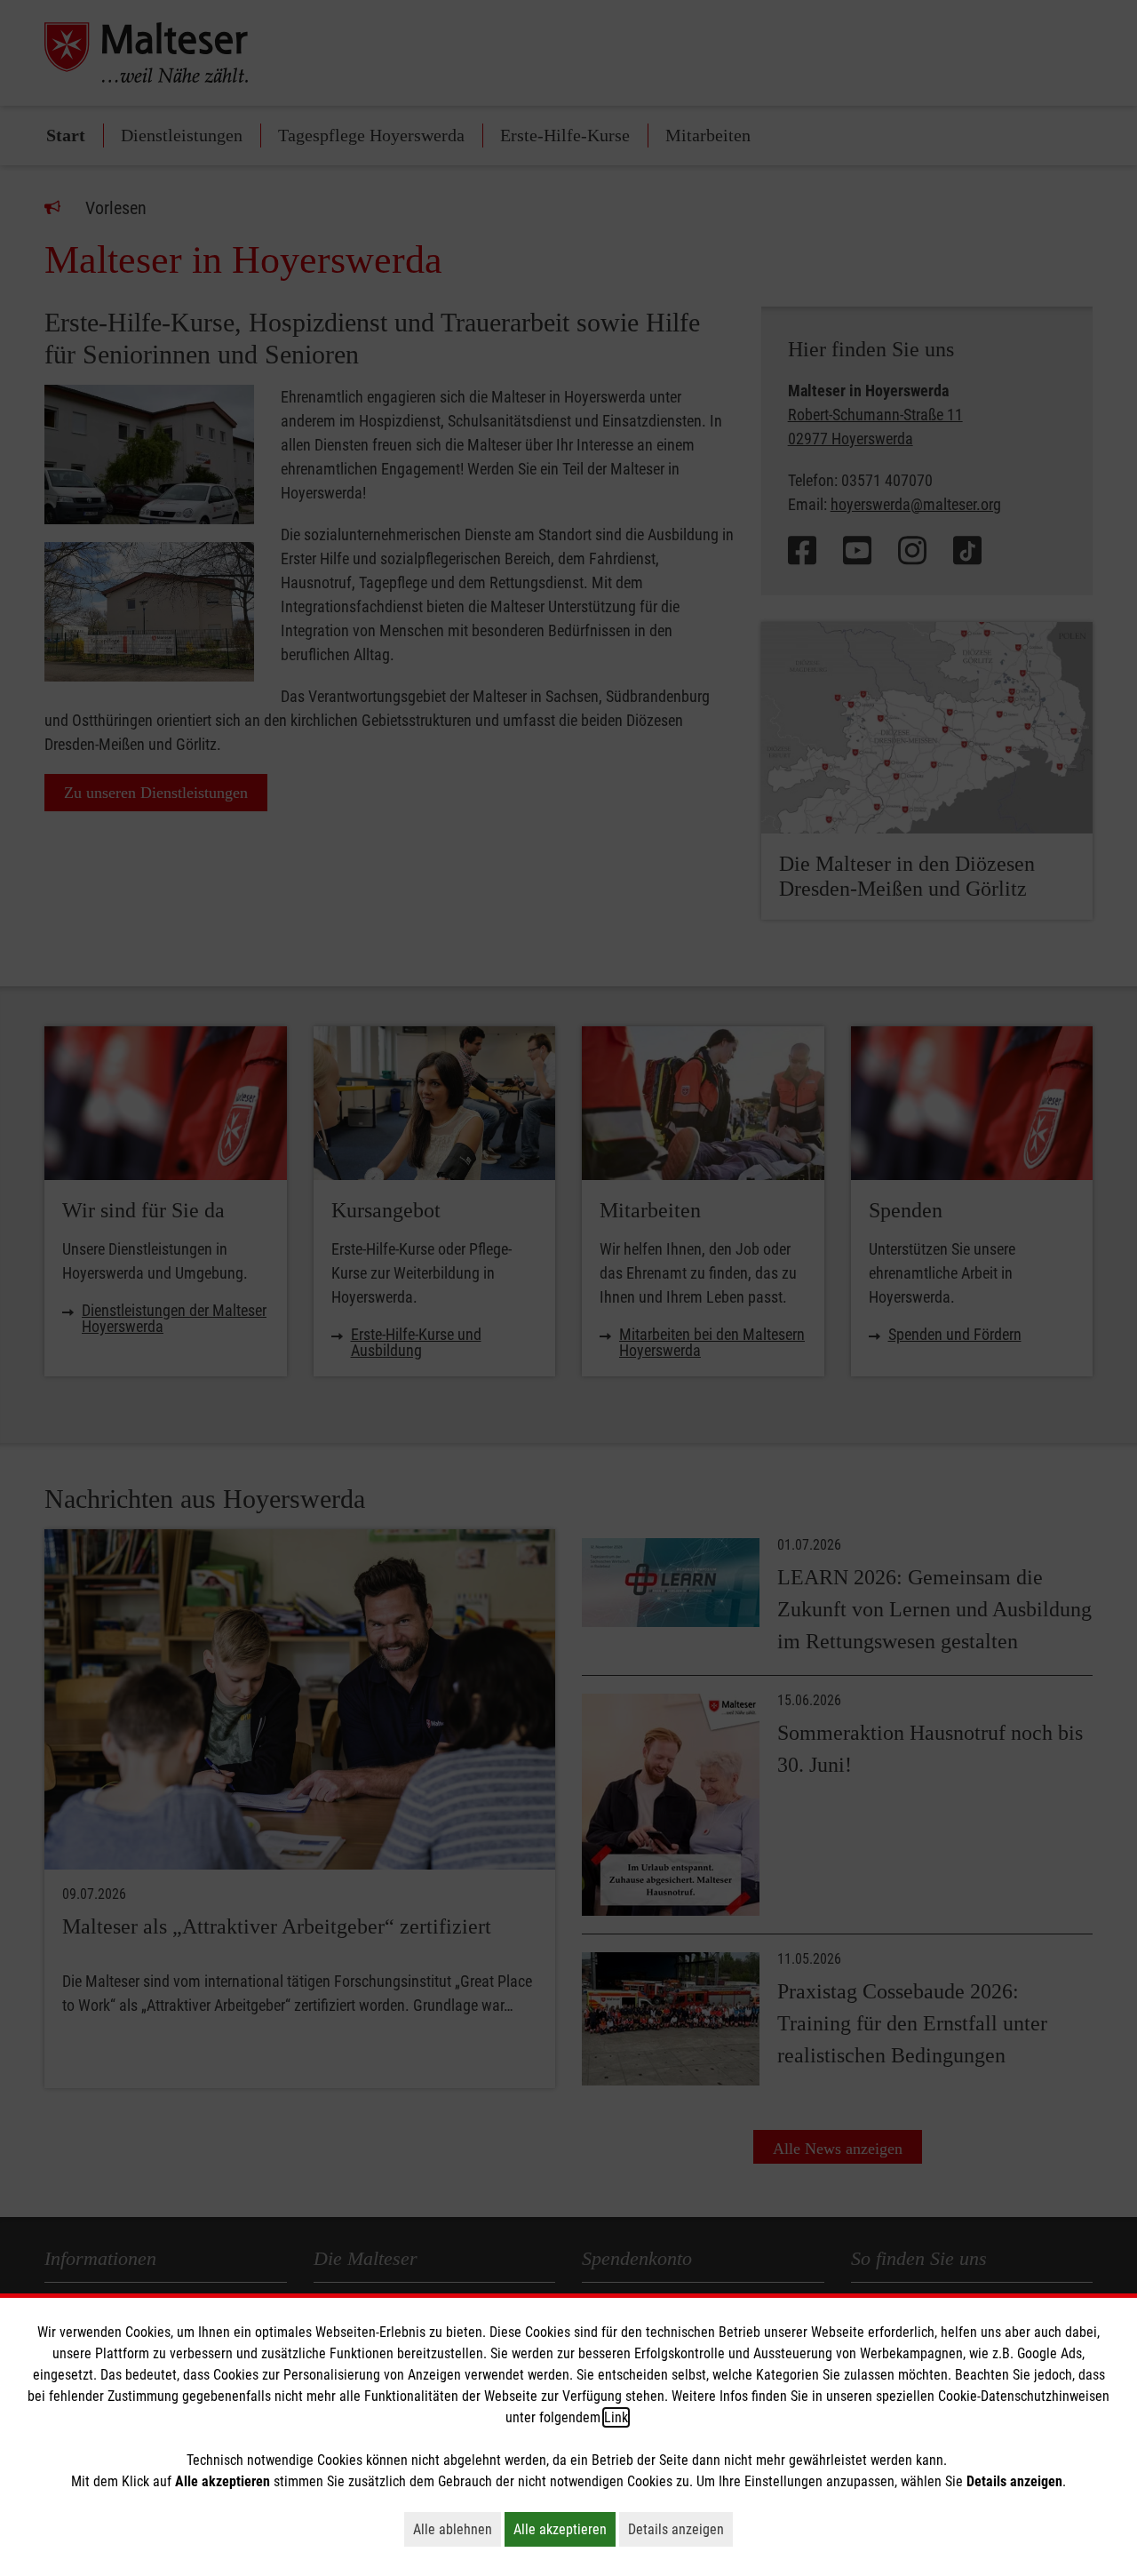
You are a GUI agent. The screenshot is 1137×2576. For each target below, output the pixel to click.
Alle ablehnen (457, 2529)
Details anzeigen (680, 2529)
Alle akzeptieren (565, 2529)
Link (616, 2417)
